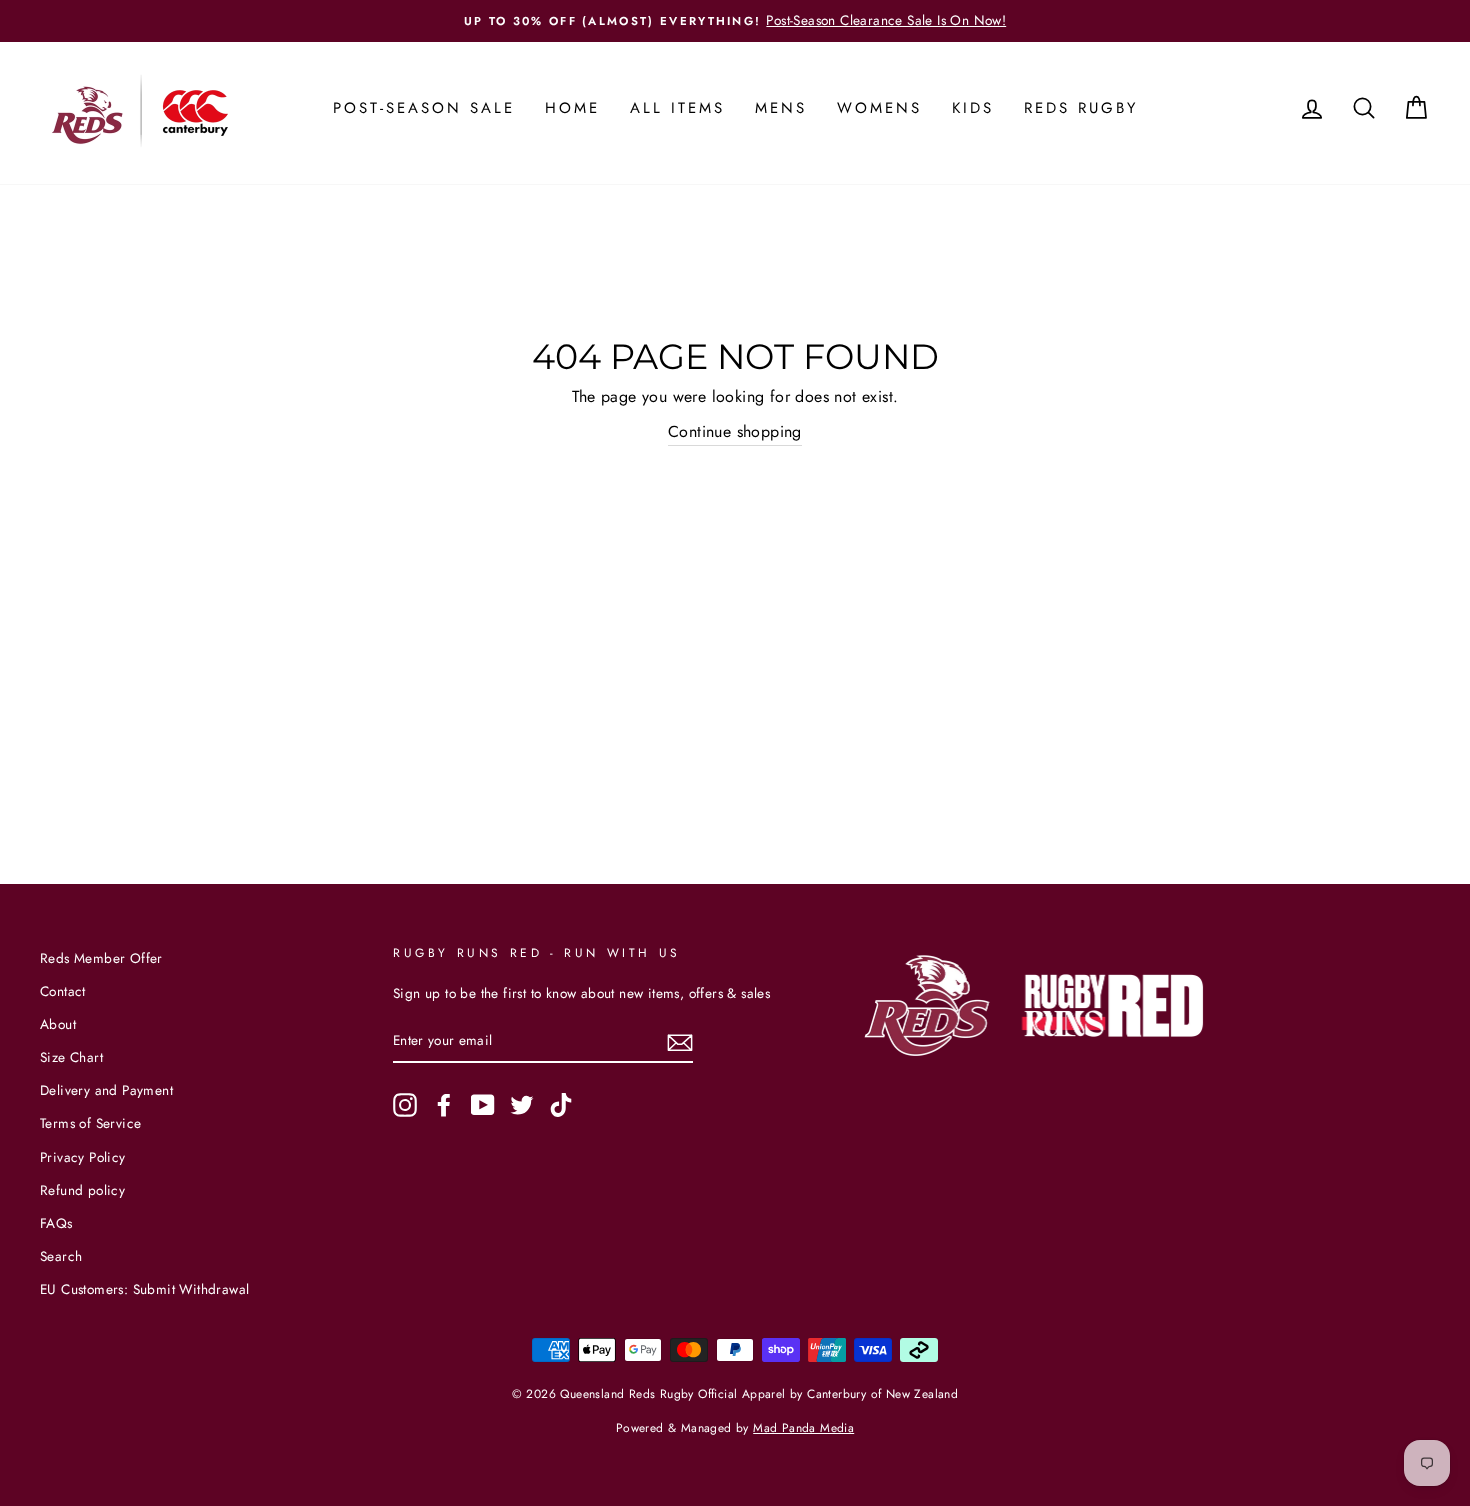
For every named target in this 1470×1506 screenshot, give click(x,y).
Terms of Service (90, 1123)
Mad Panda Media (803, 1428)
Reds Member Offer (101, 958)
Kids (973, 108)
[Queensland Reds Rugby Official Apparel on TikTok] (561, 1105)
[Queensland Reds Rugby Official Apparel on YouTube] (483, 1105)
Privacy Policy (83, 1157)
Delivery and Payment (106, 1090)
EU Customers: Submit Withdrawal (144, 1289)
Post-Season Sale (424, 108)
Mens (781, 108)
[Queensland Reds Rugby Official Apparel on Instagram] (405, 1105)
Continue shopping (735, 431)
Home (572, 108)
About (58, 1024)
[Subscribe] (680, 1041)
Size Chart (71, 1057)
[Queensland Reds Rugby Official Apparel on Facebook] (444, 1105)
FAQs (56, 1223)
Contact (63, 991)
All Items (677, 108)
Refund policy (82, 1190)
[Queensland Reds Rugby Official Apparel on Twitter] (522, 1105)
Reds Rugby (1081, 108)
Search (61, 1256)
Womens (879, 108)
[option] (735, 21)
